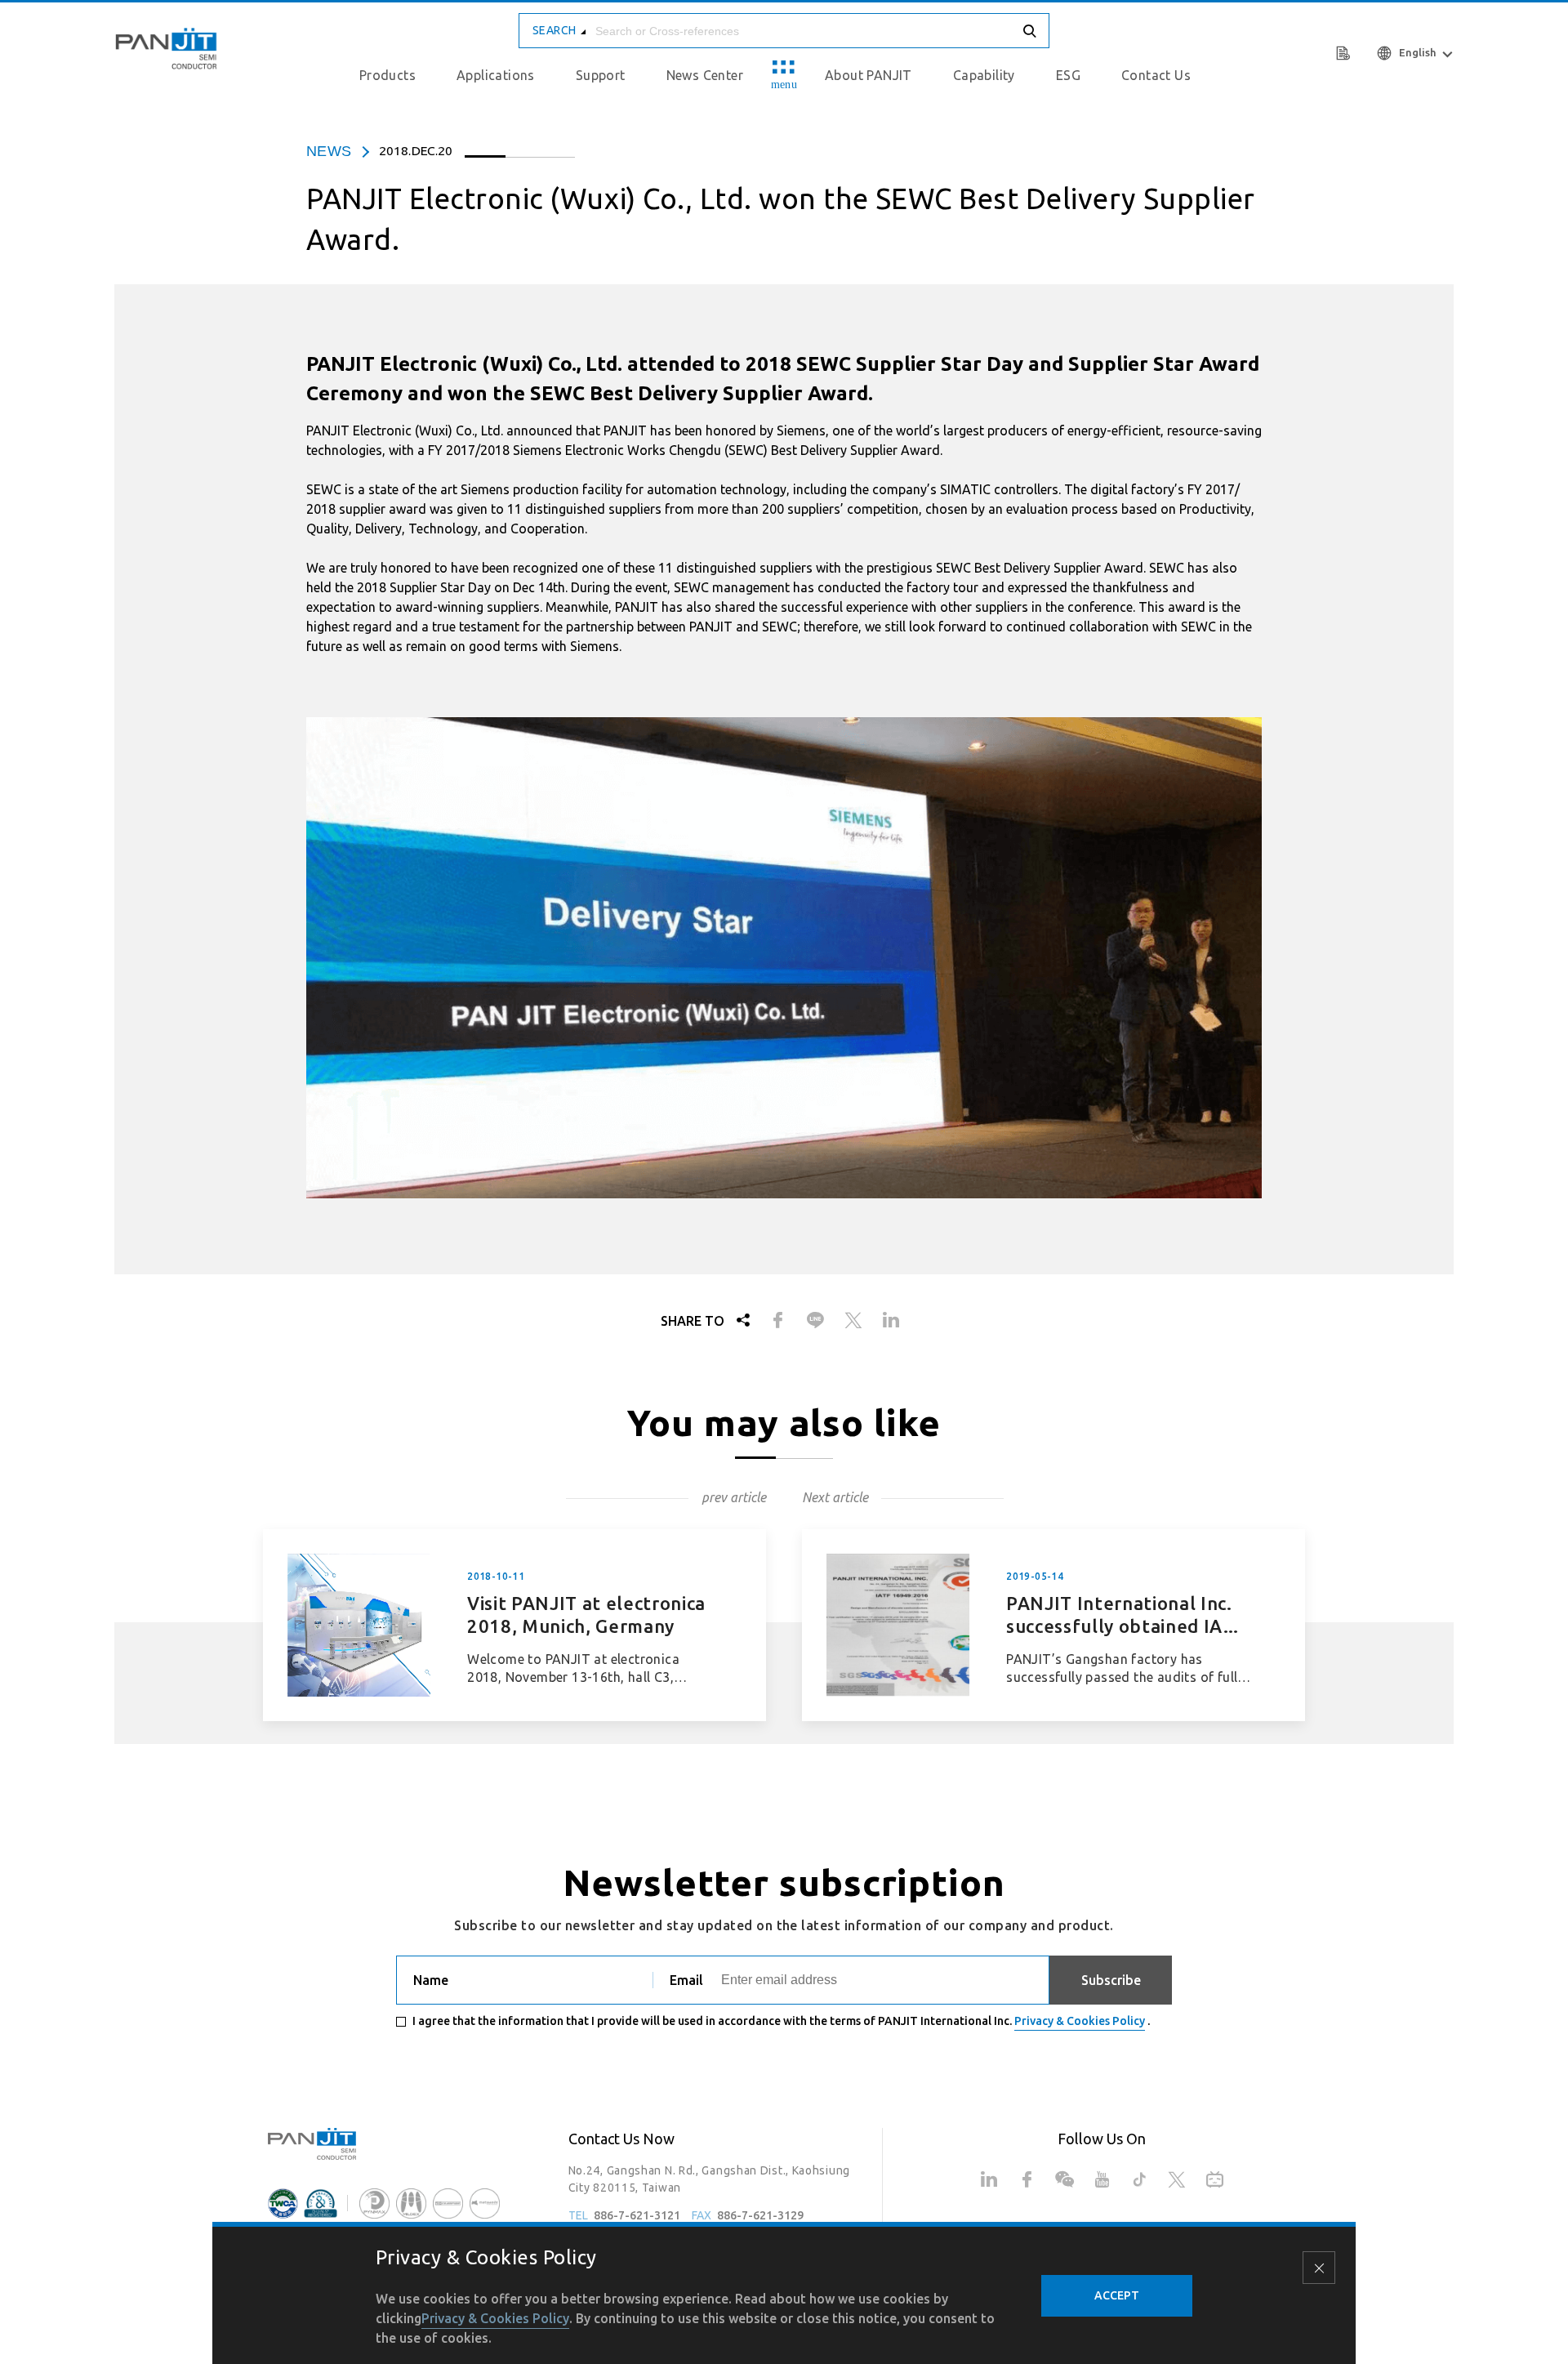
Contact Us (1156, 75)
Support (601, 75)
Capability (984, 75)
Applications (496, 75)
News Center (705, 75)
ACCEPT (1117, 2295)
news (329, 151)
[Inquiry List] (1345, 51)
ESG (1068, 75)
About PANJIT (869, 75)
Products (388, 75)
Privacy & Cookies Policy (1080, 2021)
